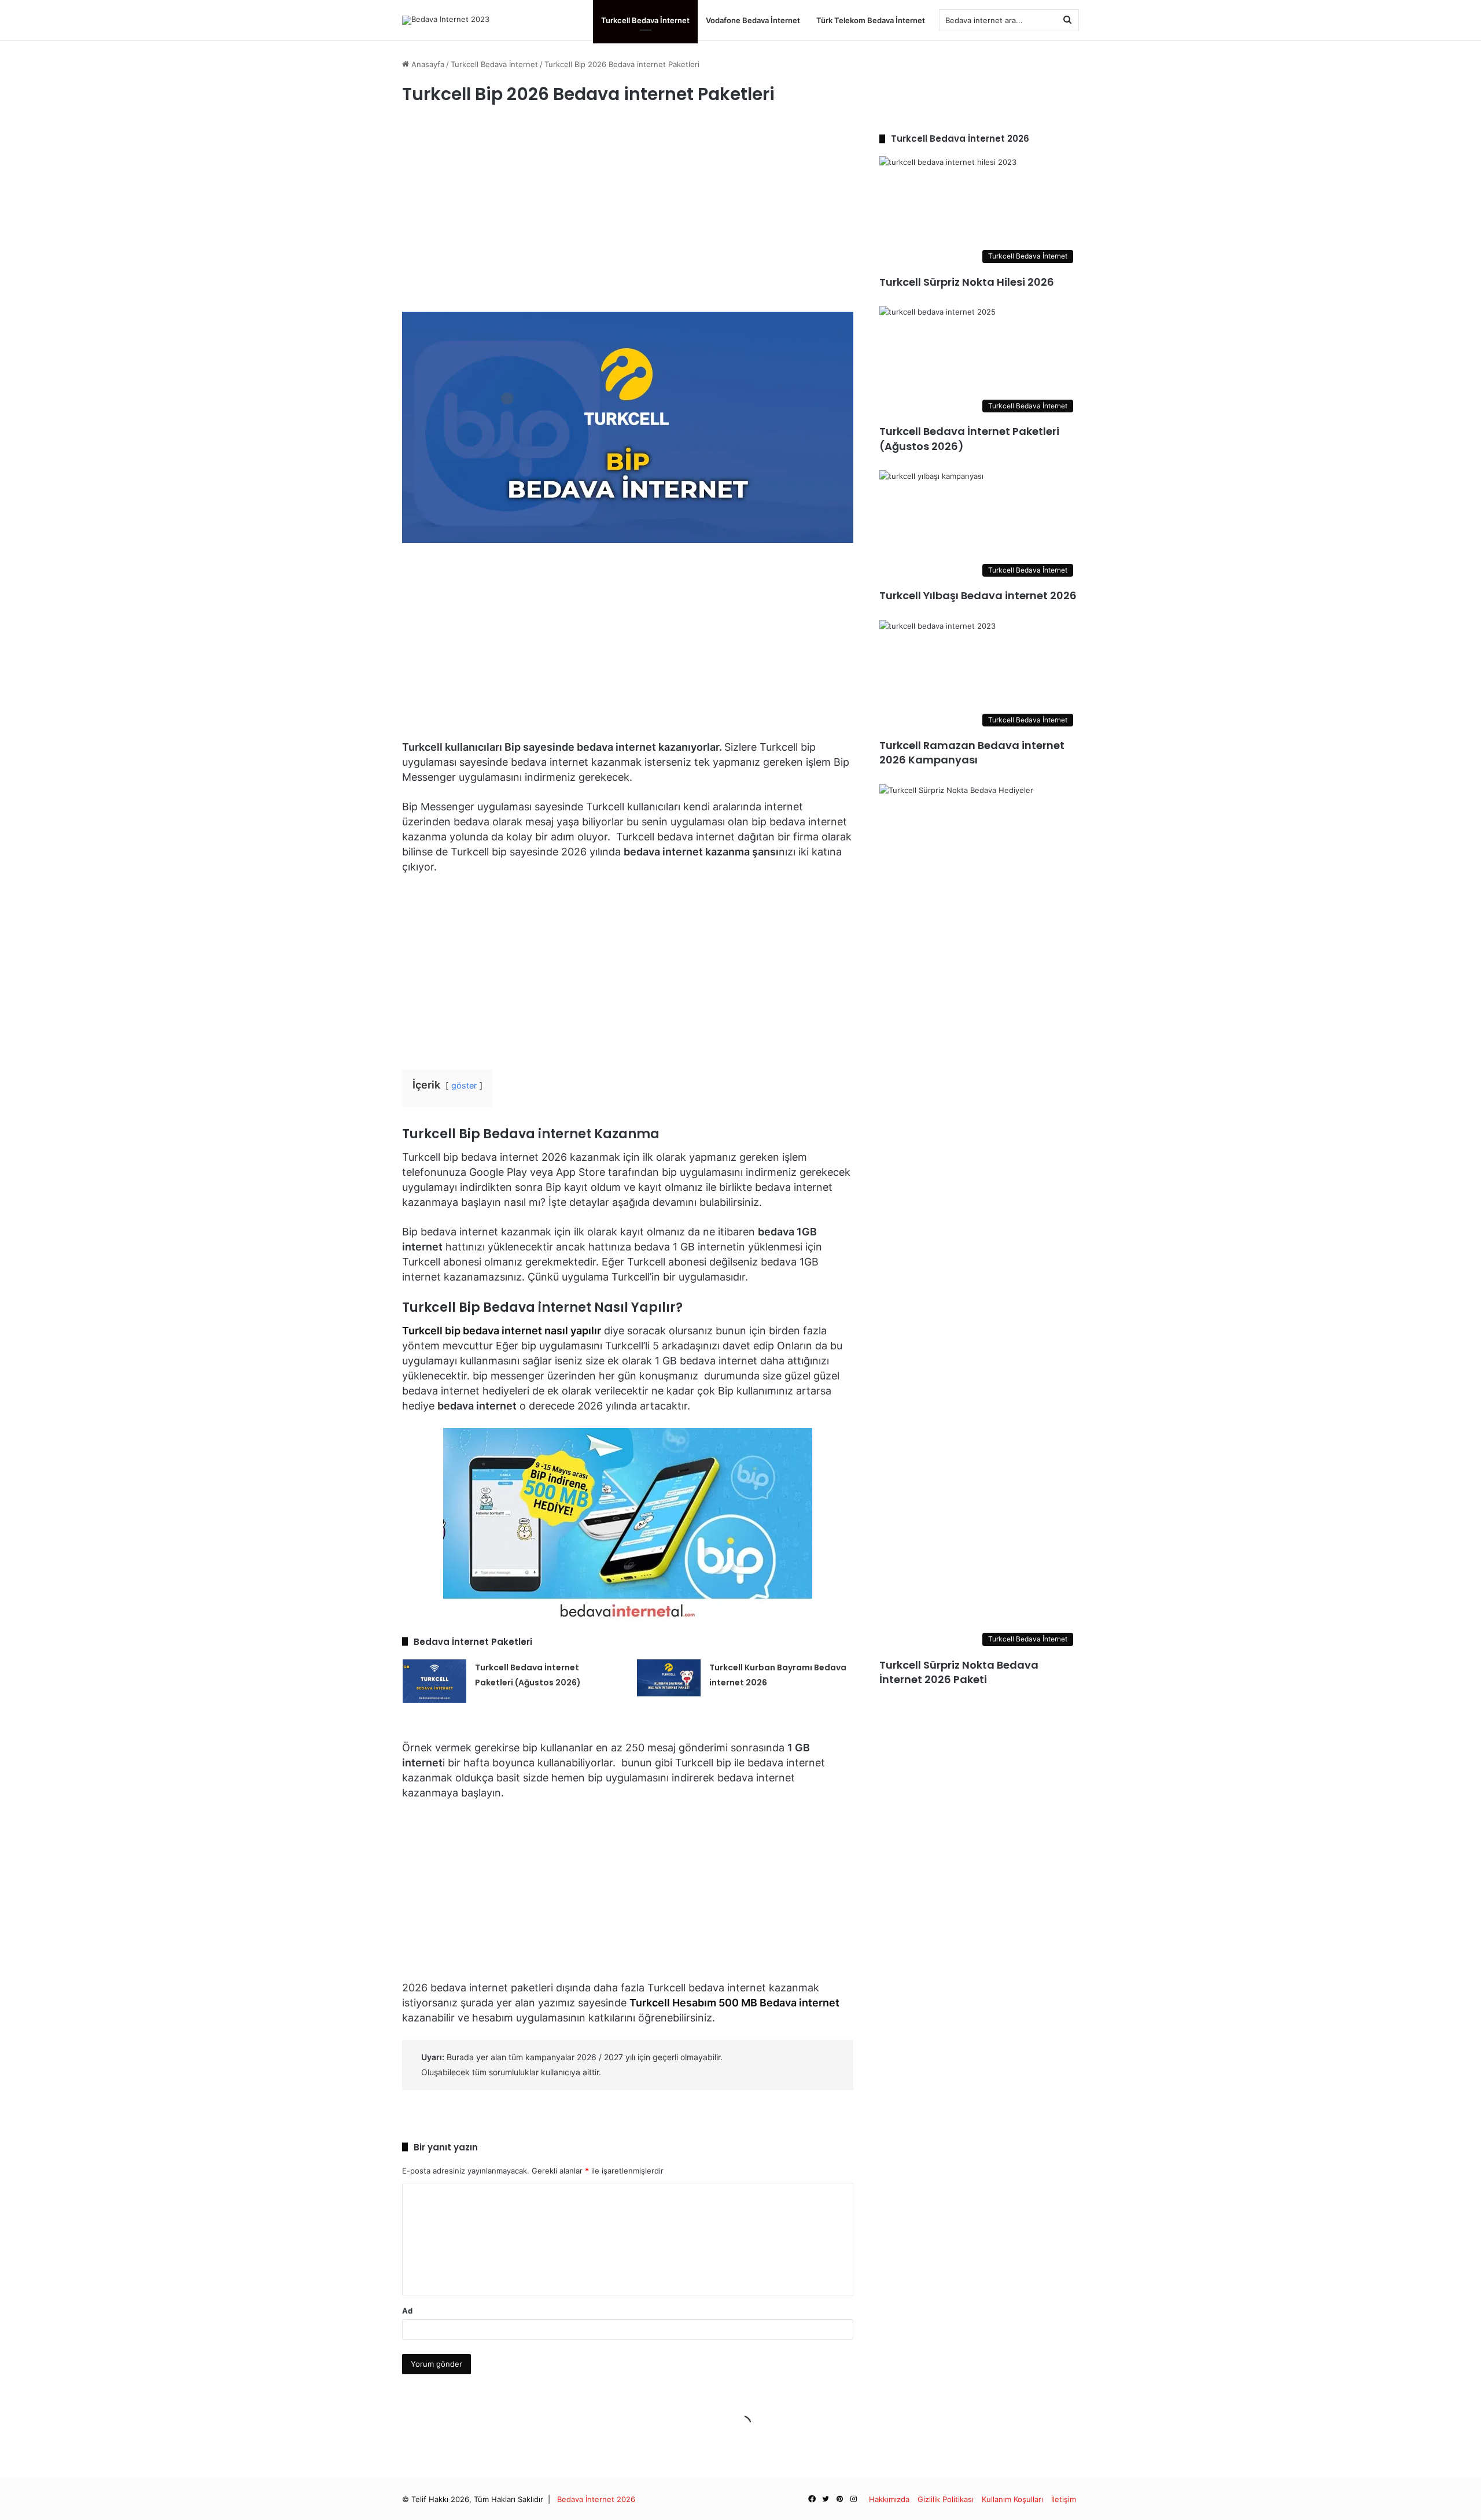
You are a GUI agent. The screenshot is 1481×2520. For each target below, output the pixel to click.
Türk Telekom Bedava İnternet (871, 20)
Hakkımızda (889, 2499)
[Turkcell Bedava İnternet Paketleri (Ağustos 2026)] (434, 1681)
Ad (407, 2311)
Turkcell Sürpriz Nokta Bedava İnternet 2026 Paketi (959, 1672)
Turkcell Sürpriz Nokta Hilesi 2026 (967, 282)
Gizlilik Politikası (946, 2499)
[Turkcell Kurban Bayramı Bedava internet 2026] (669, 1678)
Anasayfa (427, 64)
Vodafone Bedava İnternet (753, 20)
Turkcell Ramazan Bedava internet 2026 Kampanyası (972, 752)
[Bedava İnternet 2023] (446, 20)
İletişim (1064, 2499)
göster (464, 1085)
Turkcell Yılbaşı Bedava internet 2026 (978, 595)
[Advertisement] (628, 213)
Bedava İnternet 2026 (596, 2499)
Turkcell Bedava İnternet (645, 20)
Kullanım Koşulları (1012, 2499)
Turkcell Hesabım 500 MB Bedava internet (734, 2003)
